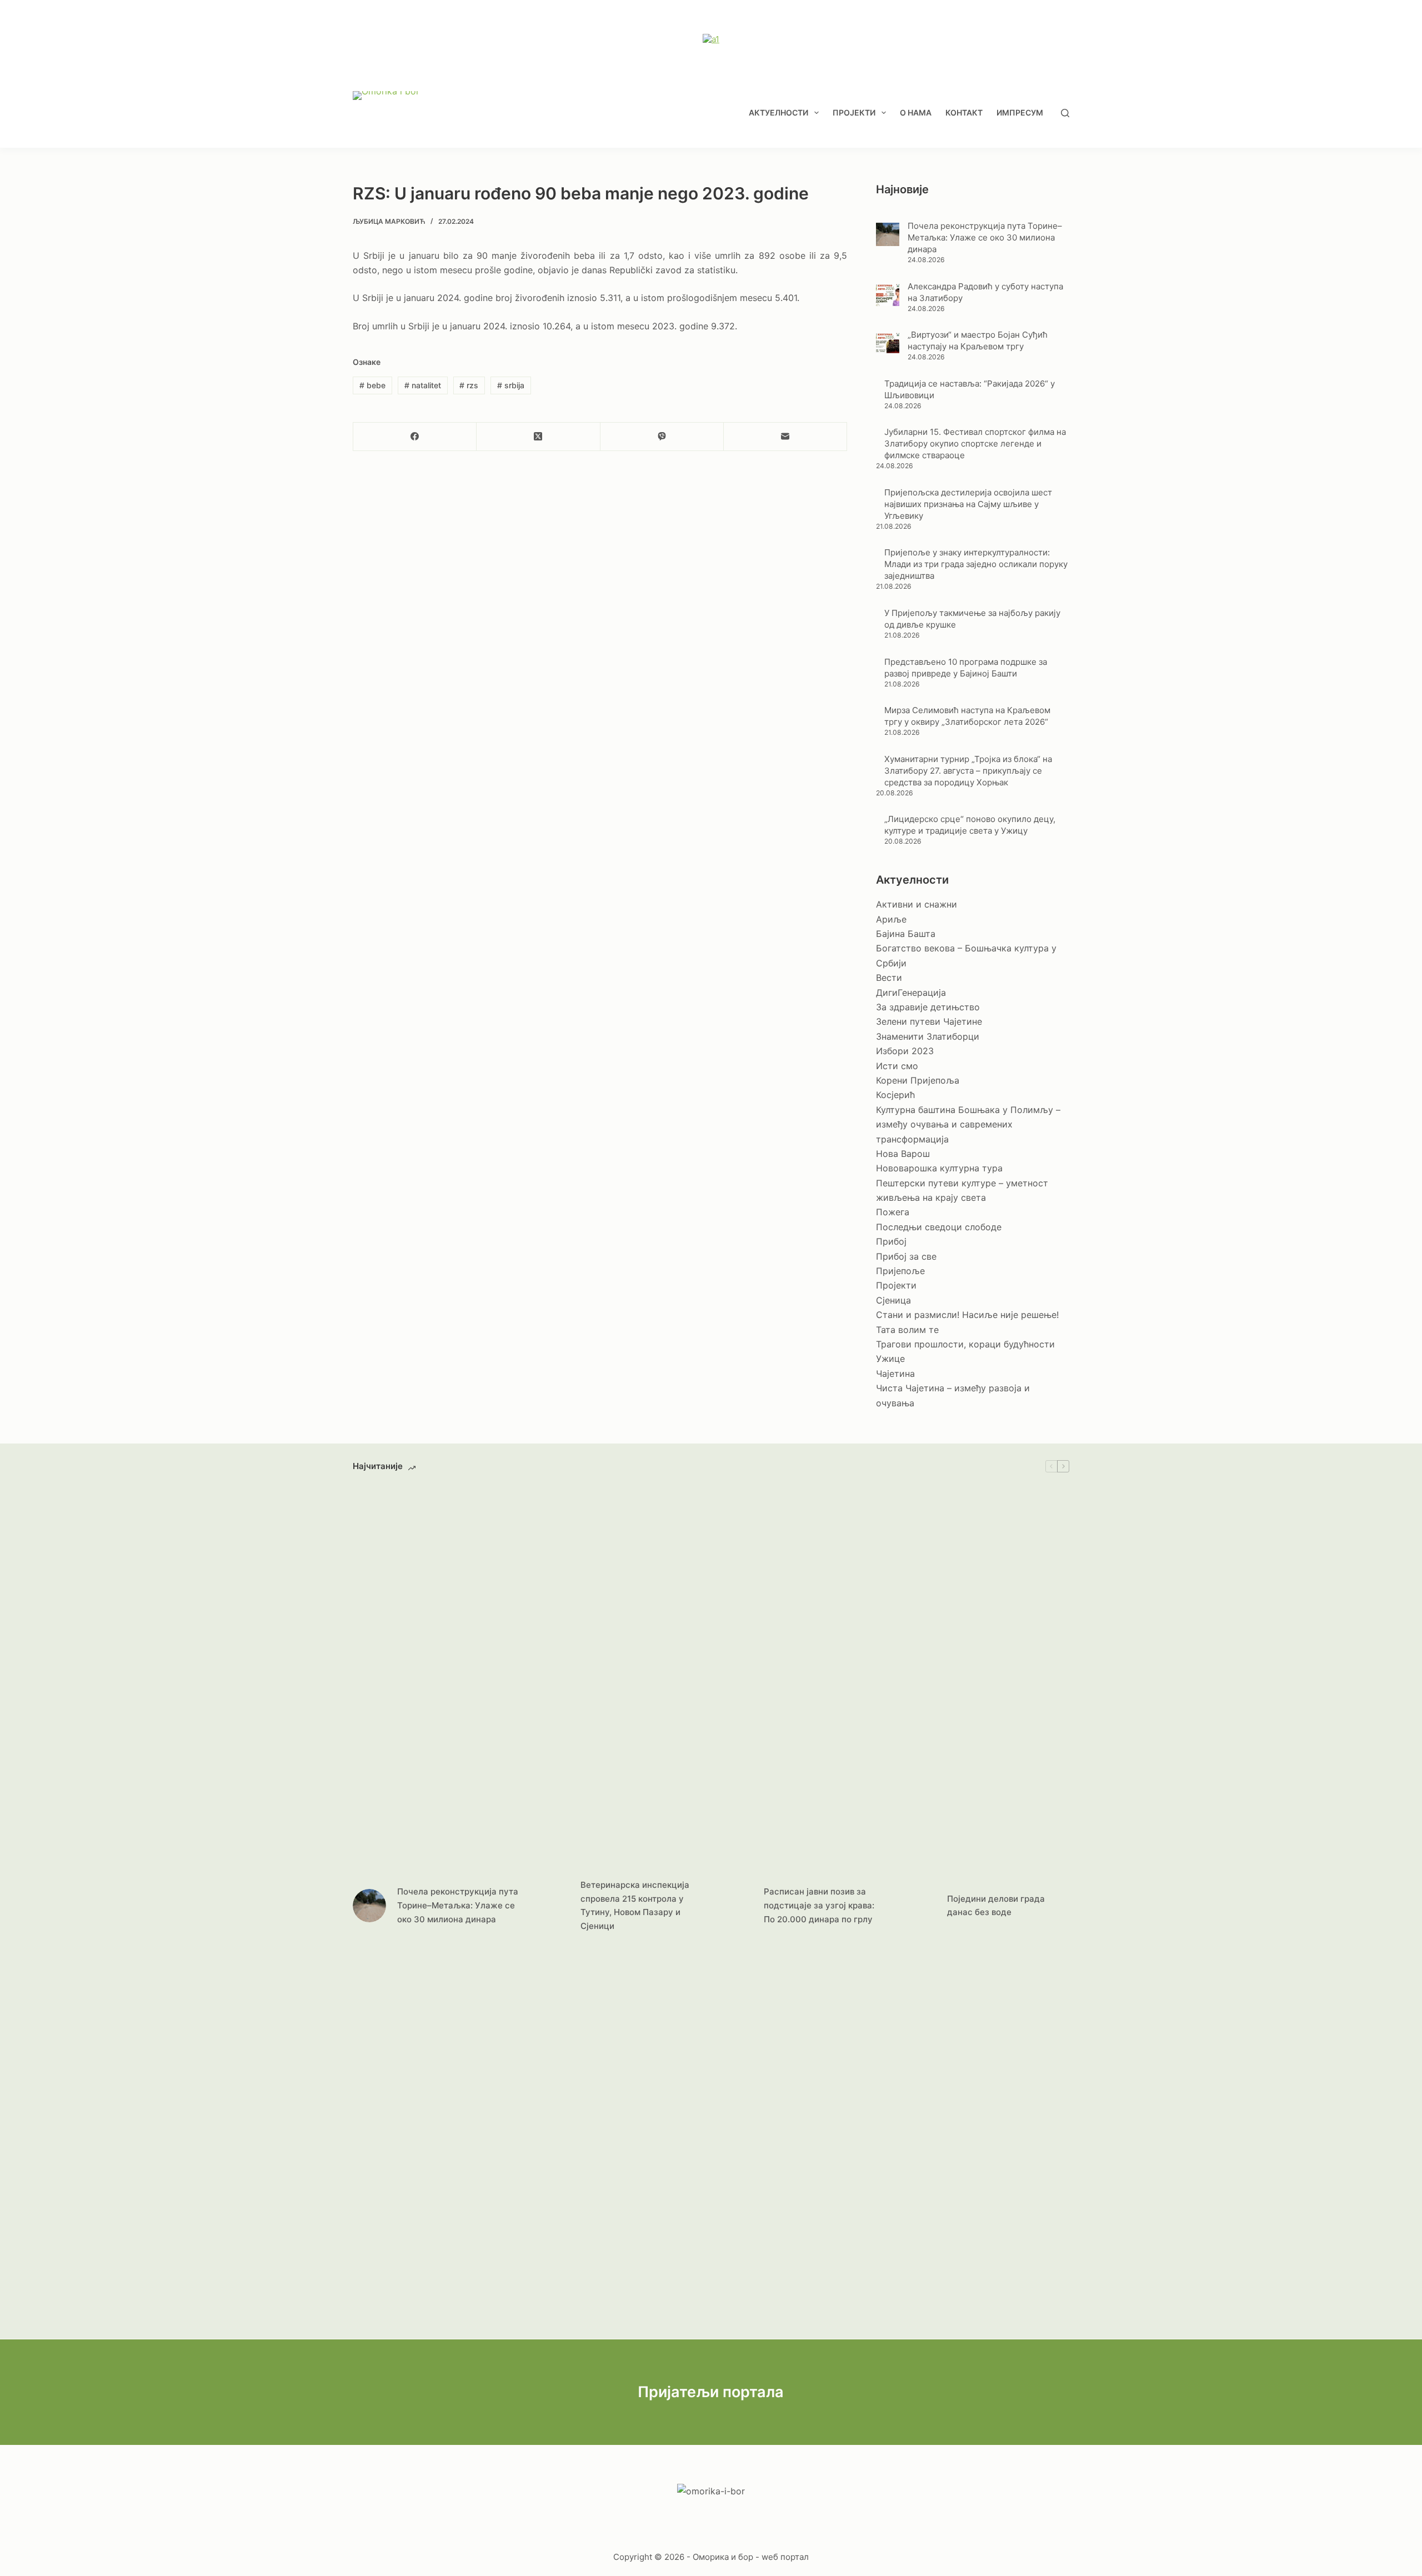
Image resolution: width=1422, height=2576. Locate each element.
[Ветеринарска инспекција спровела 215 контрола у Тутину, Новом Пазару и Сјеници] (553, 1906)
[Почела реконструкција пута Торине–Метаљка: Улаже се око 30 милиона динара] (888, 234)
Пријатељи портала (711, 2392)
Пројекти (854, 112)
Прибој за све (906, 1256)
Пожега (893, 1212)
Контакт (964, 112)
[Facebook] (415, 437)
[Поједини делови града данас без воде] (919, 1906)
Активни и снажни (917, 904)
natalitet (423, 385)
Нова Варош (903, 1154)
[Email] (785, 437)
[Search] (1065, 113)
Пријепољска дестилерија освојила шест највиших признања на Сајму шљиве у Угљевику (968, 504)
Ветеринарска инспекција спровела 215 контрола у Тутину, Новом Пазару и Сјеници (635, 1905)
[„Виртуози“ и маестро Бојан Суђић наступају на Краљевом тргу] (888, 343)
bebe (372, 385)
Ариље (891, 919)
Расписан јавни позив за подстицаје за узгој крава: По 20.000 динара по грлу (819, 1905)
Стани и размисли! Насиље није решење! (967, 1315)
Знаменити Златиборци (928, 1036)
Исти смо (897, 1066)
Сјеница (893, 1300)
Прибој (891, 1241)
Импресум (1020, 112)
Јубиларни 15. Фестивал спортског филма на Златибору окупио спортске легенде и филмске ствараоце (975, 443)
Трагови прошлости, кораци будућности (965, 1344)
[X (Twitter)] (538, 437)
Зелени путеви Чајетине (929, 1021)
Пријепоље (900, 1271)
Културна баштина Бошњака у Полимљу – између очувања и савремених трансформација (968, 1124)
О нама (916, 112)
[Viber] (662, 437)
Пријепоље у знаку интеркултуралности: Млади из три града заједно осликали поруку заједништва (976, 564)
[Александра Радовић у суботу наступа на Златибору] (888, 294)
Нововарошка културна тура (939, 1168)
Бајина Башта (906, 934)
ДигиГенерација (911, 993)
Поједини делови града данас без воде (996, 1906)
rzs (469, 385)
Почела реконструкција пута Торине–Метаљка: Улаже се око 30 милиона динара (985, 237)
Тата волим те (907, 1330)
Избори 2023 (905, 1051)
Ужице (890, 1359)
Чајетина (895, 1374)
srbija (511, 385)
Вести (889, 978)
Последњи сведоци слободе (939, 1227)
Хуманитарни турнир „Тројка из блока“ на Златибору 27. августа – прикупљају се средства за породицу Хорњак (968, 771)
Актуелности (778, 112)
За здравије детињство (928, 1007)
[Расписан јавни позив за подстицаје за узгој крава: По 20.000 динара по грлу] (736, 1906)
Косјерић (895, 1095)
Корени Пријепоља (918, 1080)
